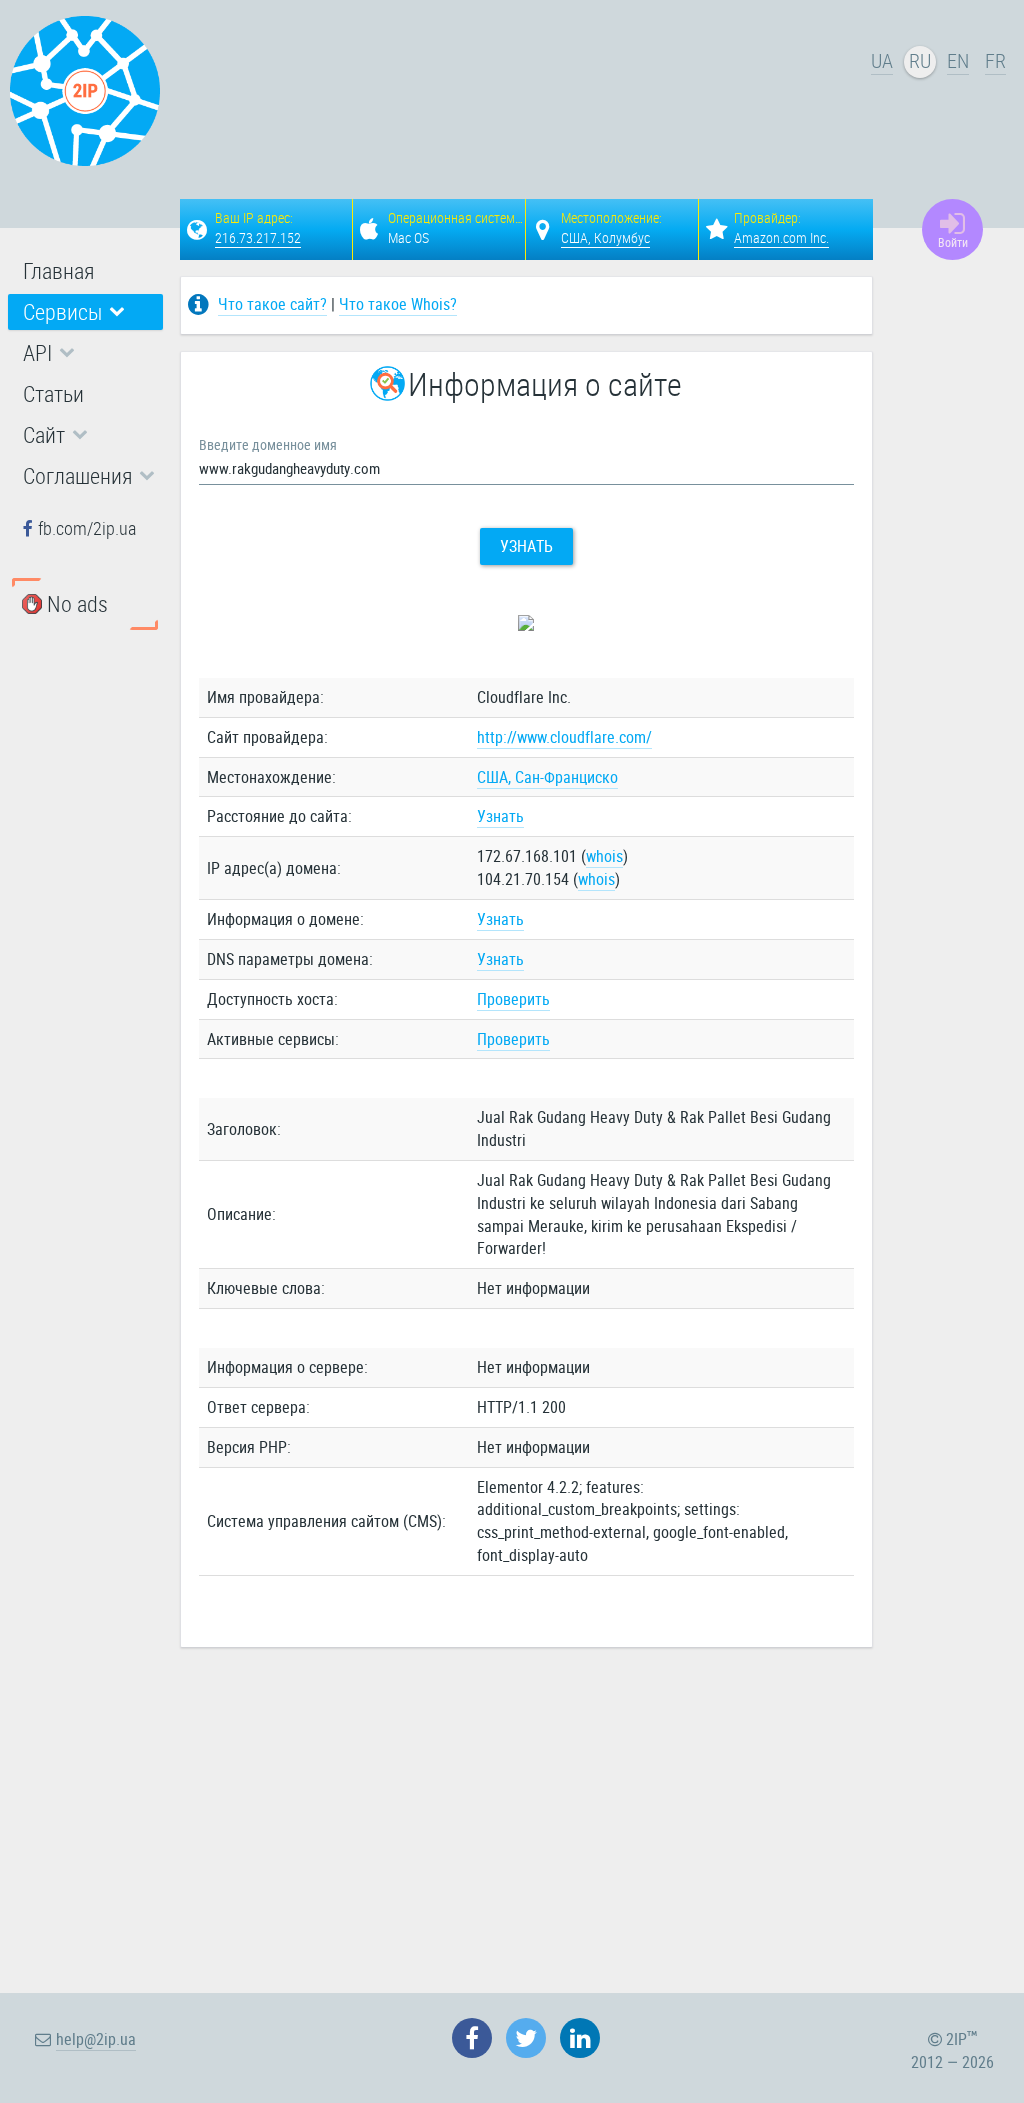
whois (604, 856)
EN (958, 60)
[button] (85, 312)
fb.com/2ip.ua (87, 528)
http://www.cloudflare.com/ (564, 737)
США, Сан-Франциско (547, 777)
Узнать (526, 546)
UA (882, 60)
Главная (58, 270)
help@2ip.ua (96, 2039)
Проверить (513, 999)
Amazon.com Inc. (781, 237)
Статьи (53, 393)
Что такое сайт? (272, 304)
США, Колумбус (605, 237)
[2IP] (85, 91)
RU (920, 60)
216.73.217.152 (258, 237)
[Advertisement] (610, 96)
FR (995, 60)
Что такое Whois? (398, 304)
